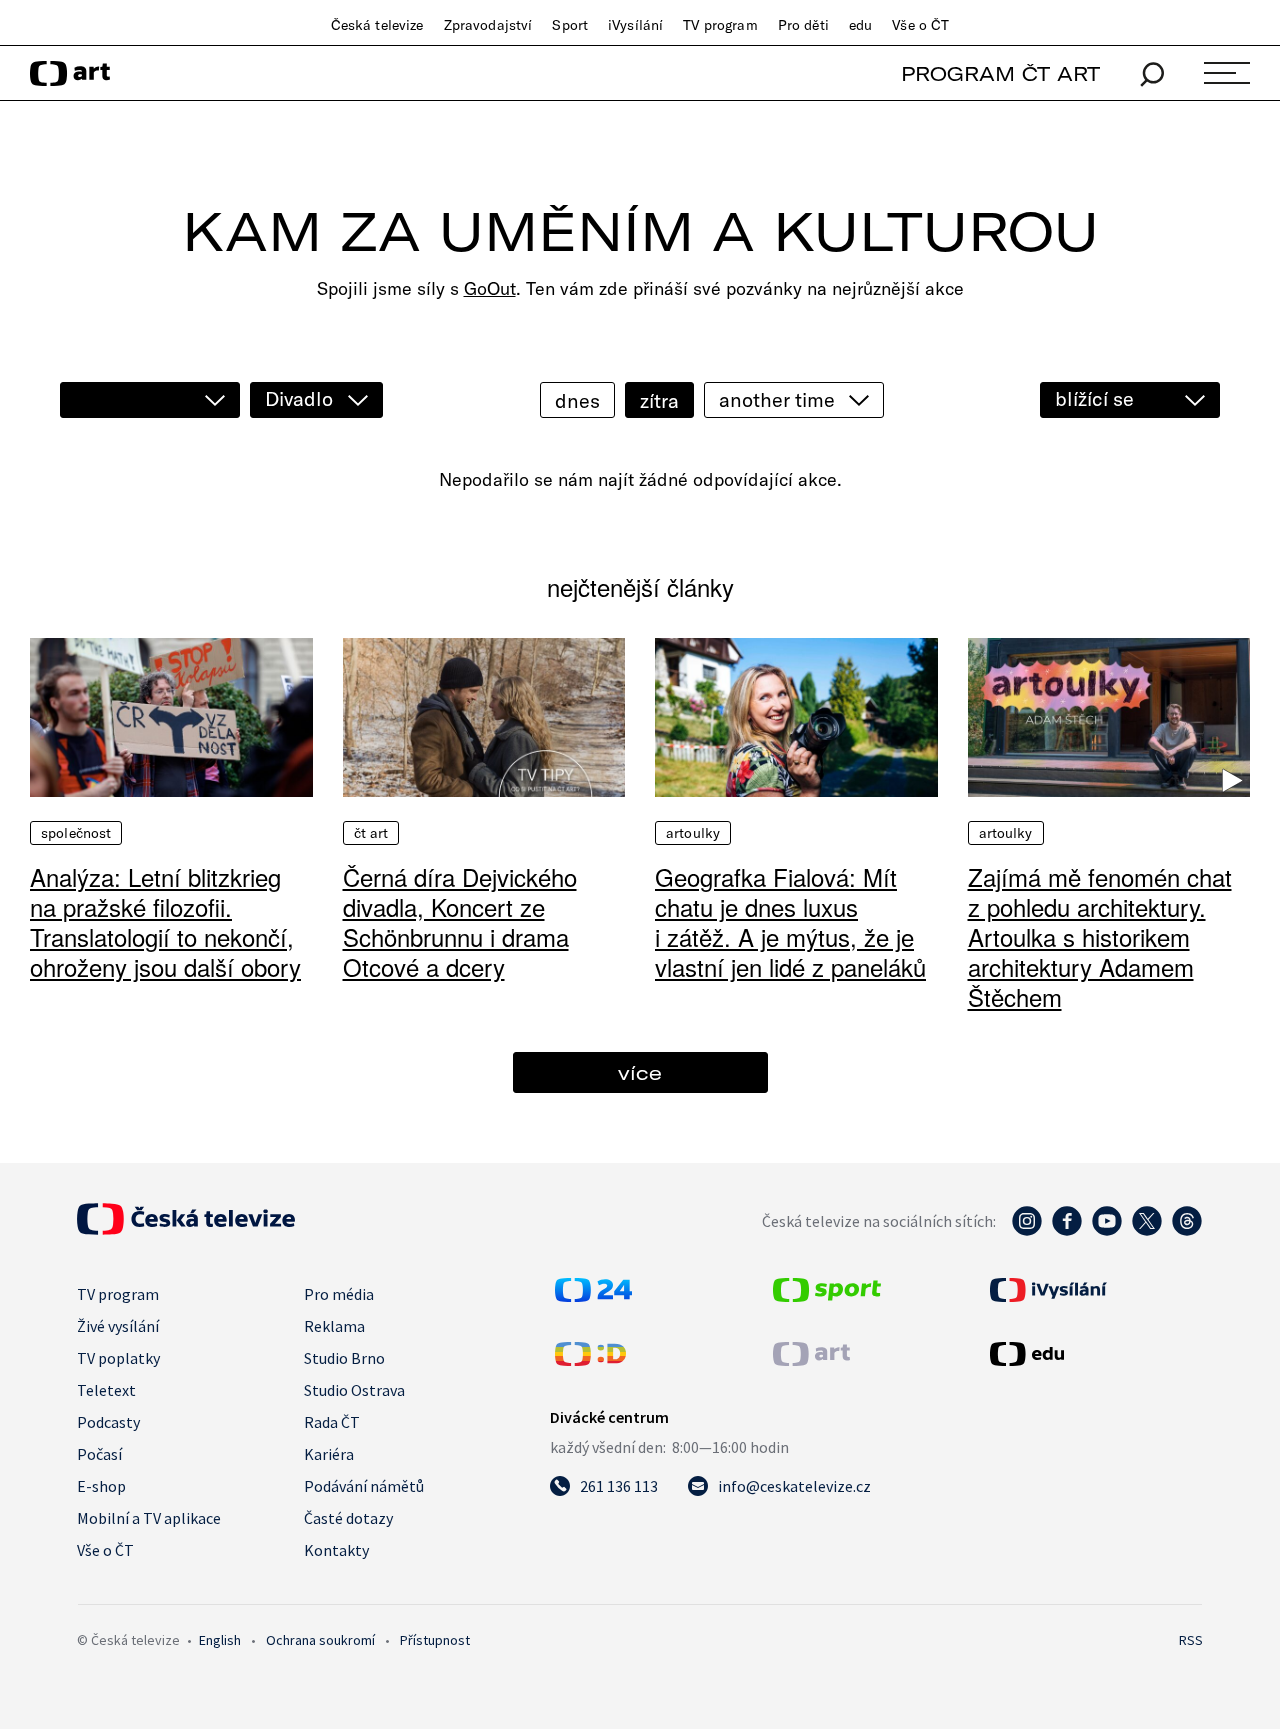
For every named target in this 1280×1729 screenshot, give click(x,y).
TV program (720, 25)
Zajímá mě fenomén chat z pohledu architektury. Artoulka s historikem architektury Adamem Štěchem (1100, 936)
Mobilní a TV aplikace (149, 1518)
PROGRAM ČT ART (1000, 73)
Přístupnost (435, 1640)
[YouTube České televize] (1107, 1231)
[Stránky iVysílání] (1094, 1290)
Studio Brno (344, 1358)
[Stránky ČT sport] (827, 1296)
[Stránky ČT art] (811, 1360)
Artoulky (693, 833)
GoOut (490, 288)
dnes (577, 400)
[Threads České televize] (1187, 1231)
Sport (570, 25)
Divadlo (299, 398)
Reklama (334, 1326)
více (640, 1072)
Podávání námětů (364, 1486)
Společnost (76, 833)
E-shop (101, 1486)
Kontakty (336, 1550)
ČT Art (371, 833)
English (220, 1640)
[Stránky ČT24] (593, 1296)
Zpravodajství (488, 25)
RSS (1191, 1640)
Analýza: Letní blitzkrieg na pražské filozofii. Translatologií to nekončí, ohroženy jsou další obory (165, 921)
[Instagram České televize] (1027, 1231)
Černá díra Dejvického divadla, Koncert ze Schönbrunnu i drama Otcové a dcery (460, 921)
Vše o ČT (920, 25)
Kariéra (329, 1454)
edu (860, 25)
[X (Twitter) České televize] (1147, 1231)
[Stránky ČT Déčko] (590, 1360)
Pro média (339, 1294)
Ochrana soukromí (320, 1640)
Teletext (106, 1390)
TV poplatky (118, 1358)
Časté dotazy (348, 1518)
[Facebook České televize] (1067, 1231)
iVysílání (635, 25)
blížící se (1094, 398)
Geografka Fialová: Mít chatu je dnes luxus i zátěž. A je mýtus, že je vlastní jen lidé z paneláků (790, 921)
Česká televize (377, 25)
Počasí (99, 1454)
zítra (659, 400)
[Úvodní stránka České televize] (186, 1229)
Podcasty (108, 1422)
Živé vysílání (118, 1326)
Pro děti (803, 25)
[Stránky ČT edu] (1094, 1354)
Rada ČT (332, 1422)
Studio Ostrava (354, 1390)
